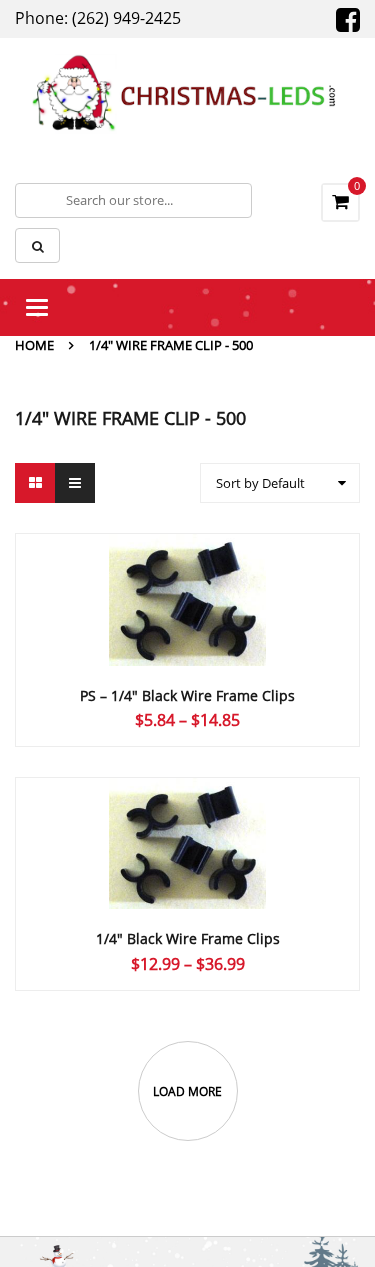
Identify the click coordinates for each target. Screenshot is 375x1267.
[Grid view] (35, 483)
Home (34, 345)
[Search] (37, 245)
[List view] (75, 483)
